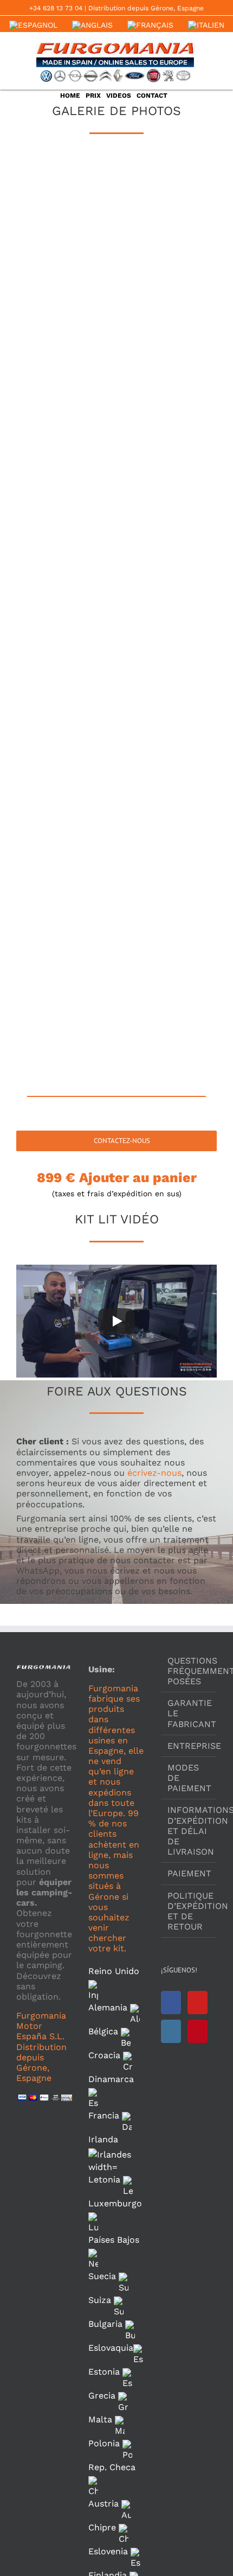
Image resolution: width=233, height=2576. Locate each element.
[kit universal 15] (66, 729)
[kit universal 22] (167, 958)
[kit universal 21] (66, 958)
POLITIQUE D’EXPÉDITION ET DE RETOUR (189, 1911)
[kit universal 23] (66, 1035)
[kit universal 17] (66, 805)
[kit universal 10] (167, 499)
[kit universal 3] (66, 268)
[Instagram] (171, 2031)
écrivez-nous (154, 1473)
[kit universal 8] (167, 422)
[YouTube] (198, 2003)
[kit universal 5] (66, 345)
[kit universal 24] (167, 1035)
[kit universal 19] (66, 882)
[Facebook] (171, 2003)
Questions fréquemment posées (189, 1671)
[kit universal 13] (66, 652)
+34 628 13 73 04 (56, 8)
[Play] (116, 1321)
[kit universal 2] (167, 192)
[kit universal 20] (167, 882)
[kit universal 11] (66, 575)
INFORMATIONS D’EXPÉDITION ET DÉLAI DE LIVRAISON (189, 1831)
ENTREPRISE (189, 1746)
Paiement (189, 1873)
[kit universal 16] (167, 729)
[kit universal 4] (167, 268)
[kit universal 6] (167, 345)
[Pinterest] (198, 2031)
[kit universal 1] (66, 192)
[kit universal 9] (66, 499)
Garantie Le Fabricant (189, 1713)
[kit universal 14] (167, 652)
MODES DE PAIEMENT (189, 1778)
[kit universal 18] (167, 805)
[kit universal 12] (167, 575)
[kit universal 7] (66, 422)
